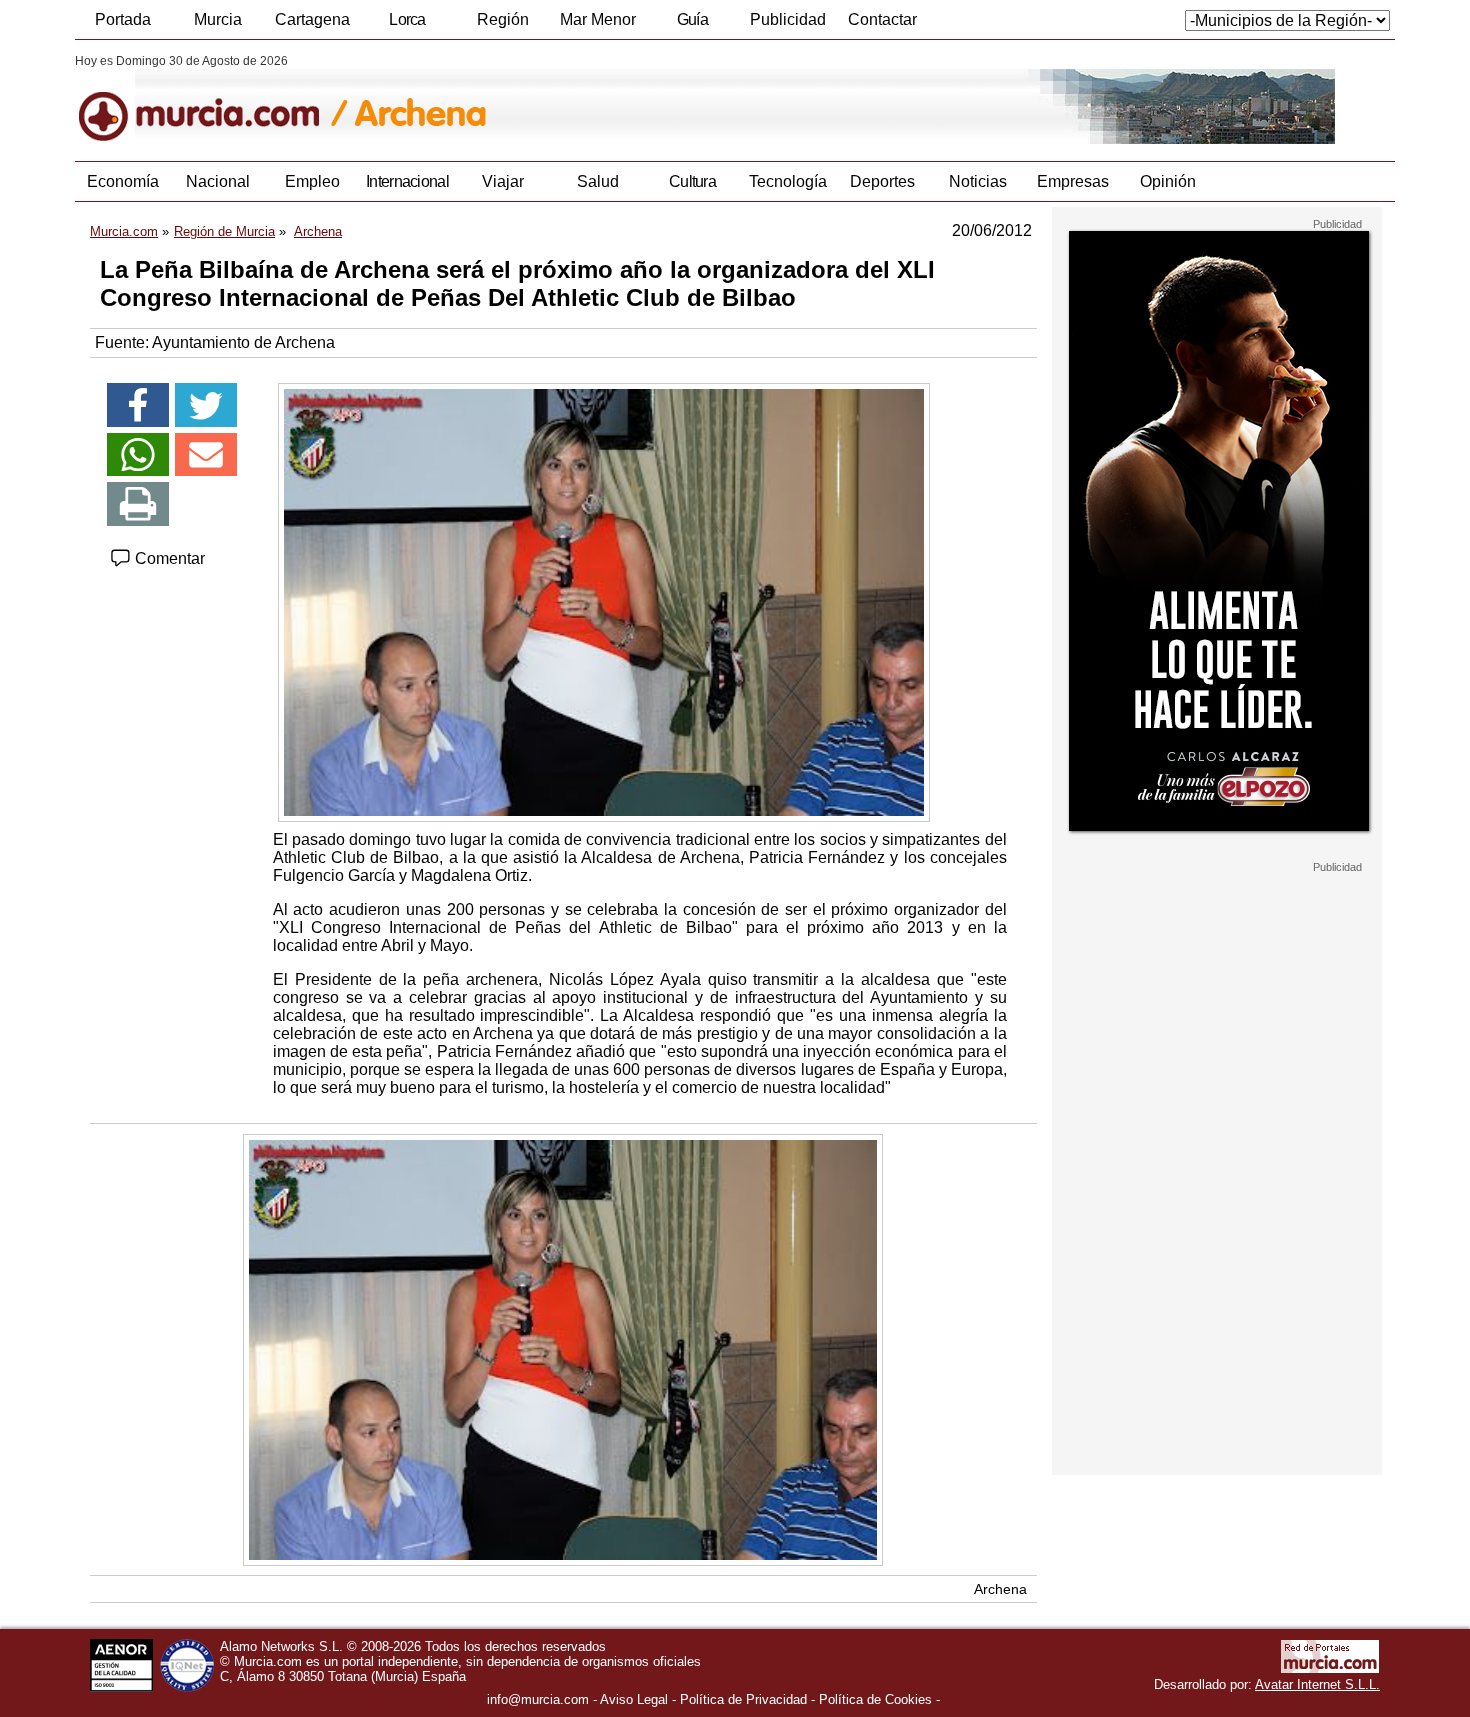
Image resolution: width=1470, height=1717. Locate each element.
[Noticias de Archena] (562, 99)
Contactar (882, 19)
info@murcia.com (538, 1699)
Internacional (407, 181)
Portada (123, 19)
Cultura (692, 181)
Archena (1000, 1589)
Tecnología (788, 181)
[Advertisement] (1217, 1174)
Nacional (218, 181)
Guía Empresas (692, 25)
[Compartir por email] (206, 455)
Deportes (882, 181)
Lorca (407, 19)
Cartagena (312, 19)
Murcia (218, 19)
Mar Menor (598, 19)
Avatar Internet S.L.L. (1317, 1684)
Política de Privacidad (743, 1699)
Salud (598, 181)
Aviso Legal (634, 1699)
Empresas (1073, 181)
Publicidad (788, 19)
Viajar (503, 181)
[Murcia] (212, 99)
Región (503, 19)
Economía (123, 181)
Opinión (1168, 181)
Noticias (978, 181)
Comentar (168, 558)
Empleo (312, 181)
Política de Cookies (875, 1699)
